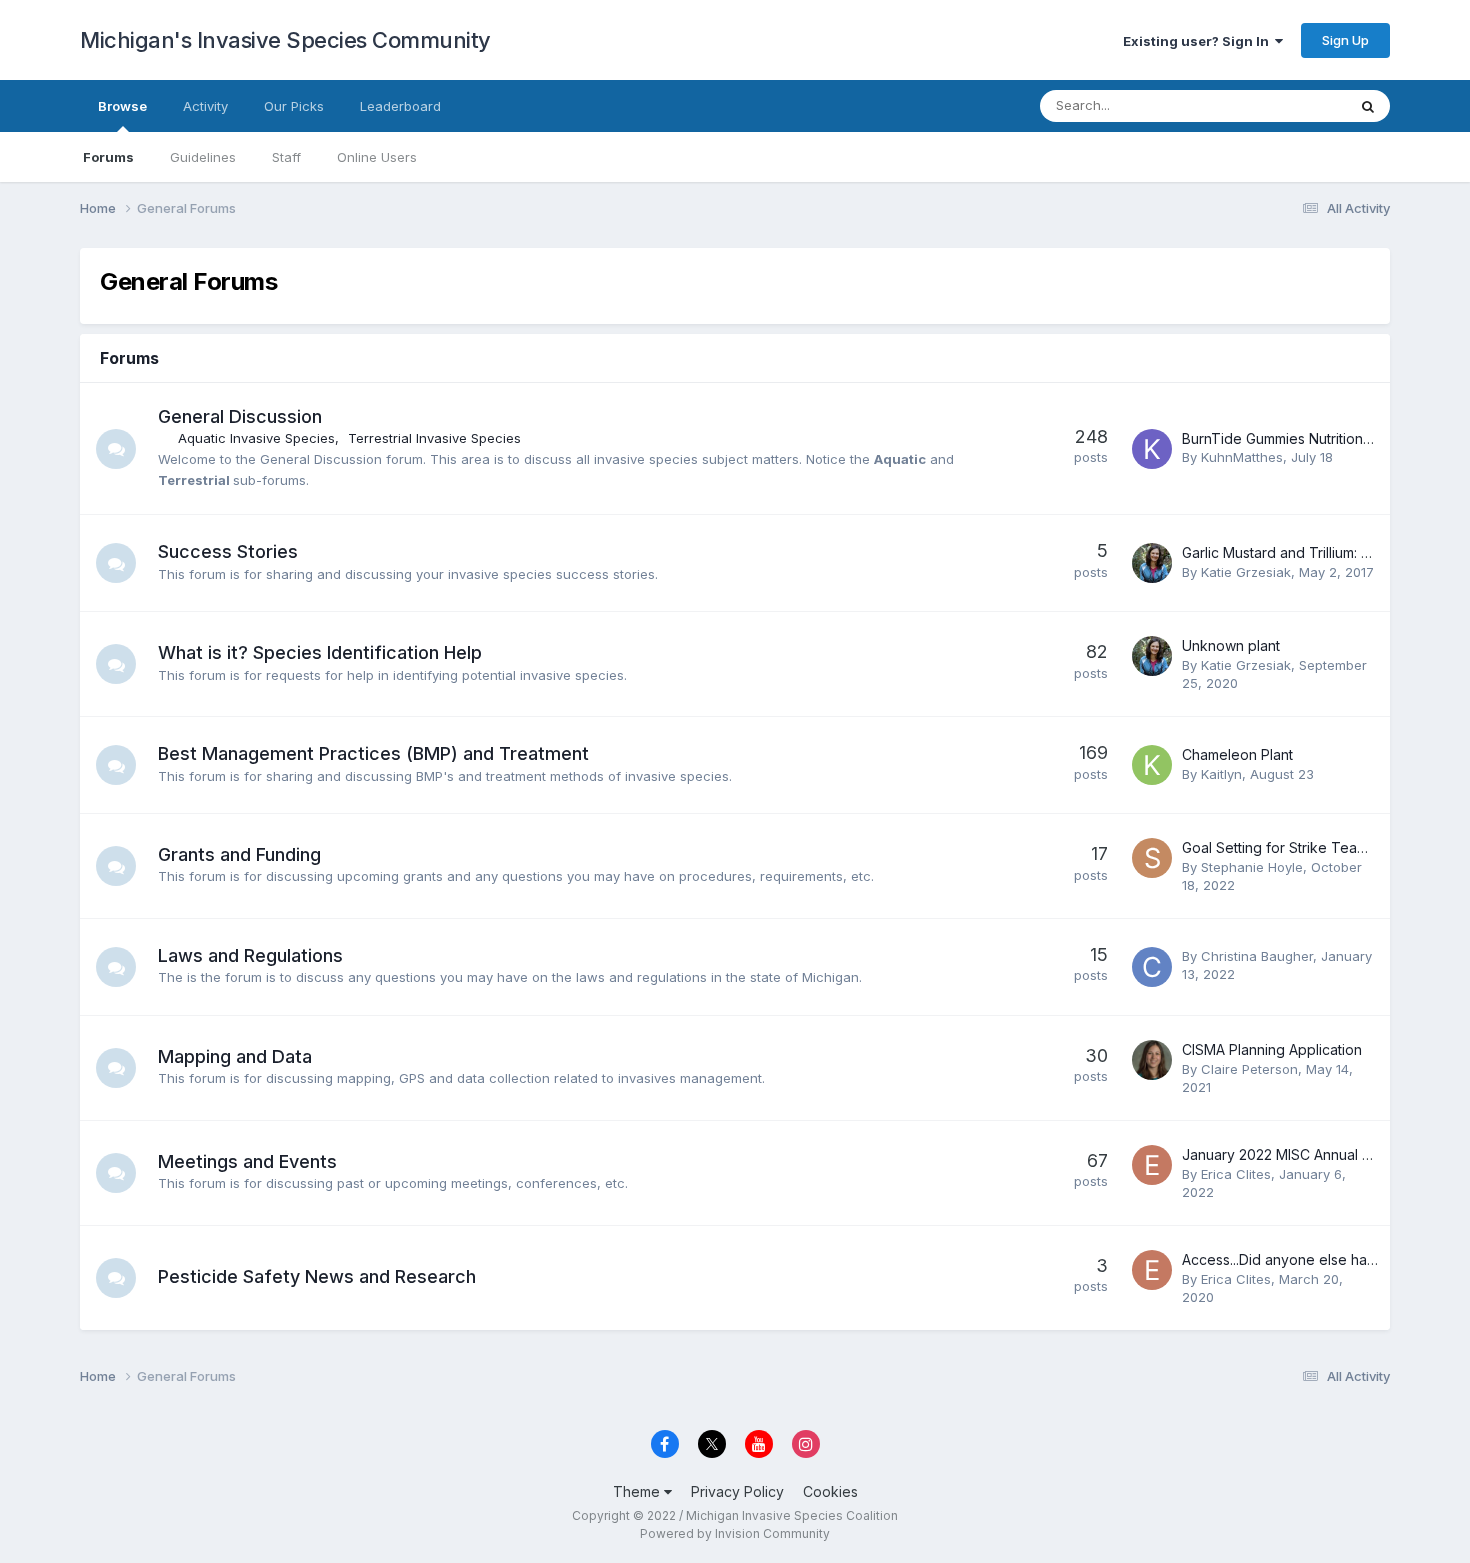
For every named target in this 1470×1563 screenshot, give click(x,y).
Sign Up (1345, 40)
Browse (122, 106)
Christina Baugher (1257, 956)
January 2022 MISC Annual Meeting (1299, 1154)
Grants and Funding (239, 854)
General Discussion (240, 416)
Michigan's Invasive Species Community (285, 40)
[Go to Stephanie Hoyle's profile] (1152, 858)
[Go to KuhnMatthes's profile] (1152, 449)
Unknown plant (1231, 645)
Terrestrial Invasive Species (434, 438)
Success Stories (228, 551)
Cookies (830, 1491)
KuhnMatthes (1242, 457)
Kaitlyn (1221, 774)
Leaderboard (400, 106)
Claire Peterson (1249, 1069)
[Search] (1368, 106)
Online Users (377, 157)
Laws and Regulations (250, 955)
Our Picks (294, 106)
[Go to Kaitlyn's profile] (1152, 765)
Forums (108, 157)
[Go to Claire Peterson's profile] (1152, 1060)
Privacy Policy (737, 1491)
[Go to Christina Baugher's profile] (1152, 967)
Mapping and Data (235, 1056)
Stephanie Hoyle (1252, 867)
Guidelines (203, 157)
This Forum (1286, 105)
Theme (638, 1491)
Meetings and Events (247, 1161)
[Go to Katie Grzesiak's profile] (1152, 563)
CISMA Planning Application (1272, 1049)
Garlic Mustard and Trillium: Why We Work (1319, 552)
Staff (286, 157)
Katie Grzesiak (1246, 572)
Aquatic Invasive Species (256, 438)
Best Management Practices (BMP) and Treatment (373, 753)
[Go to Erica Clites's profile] (1152, 1165)
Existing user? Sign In (1199, 41)
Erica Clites (1236, 1174)
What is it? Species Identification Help (320, 652)
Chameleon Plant (1237, 754)
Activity (205, 106)
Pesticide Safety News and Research (317, 1276)
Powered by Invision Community (735, 1533)
